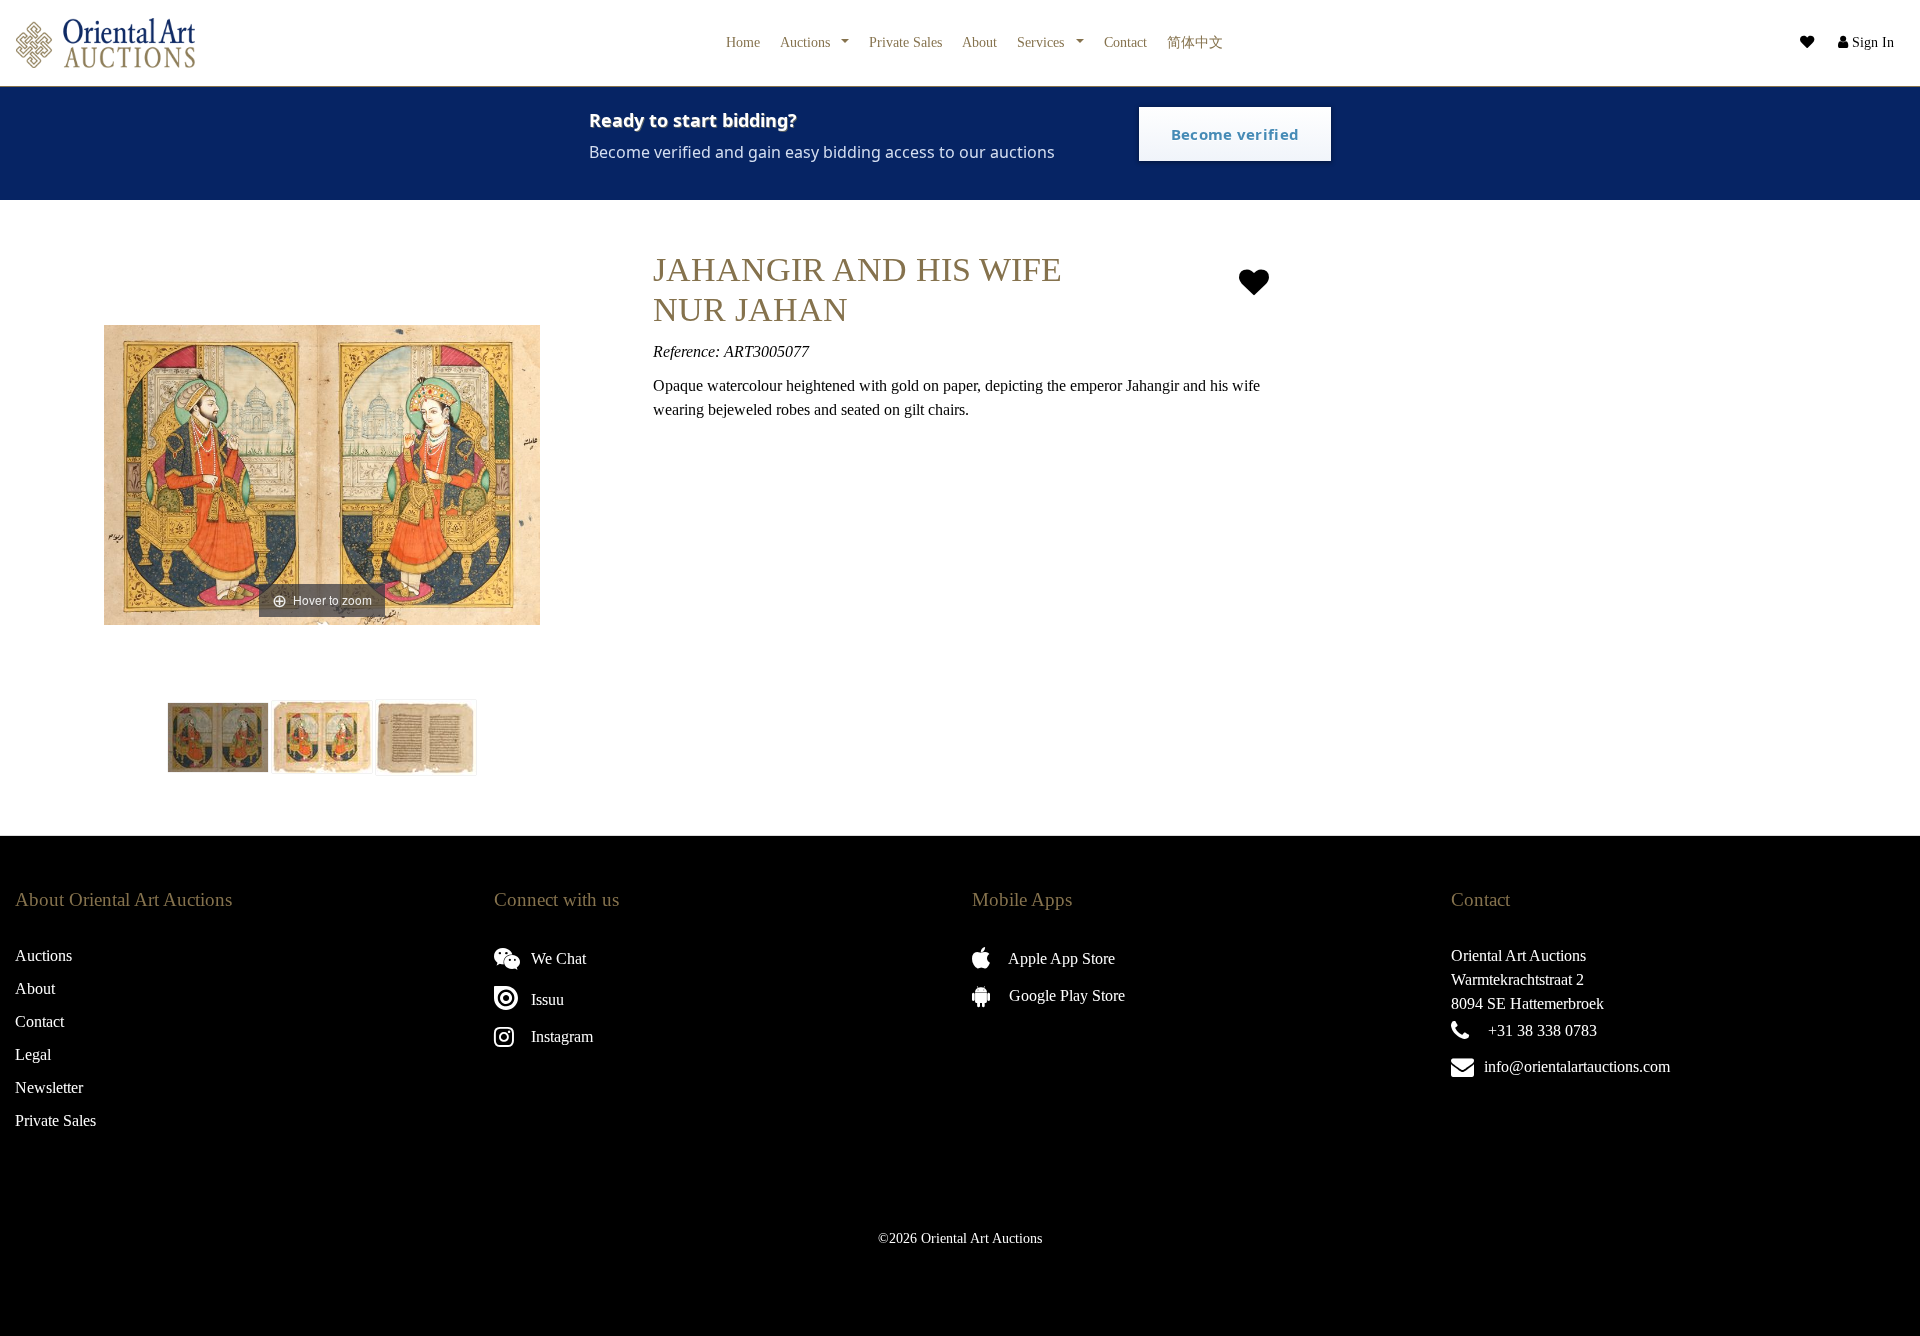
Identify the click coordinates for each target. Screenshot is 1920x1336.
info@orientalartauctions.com (1577, 1066)
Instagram (560, 1036)
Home (743, 42)
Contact (1125, 42)
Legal (33, 1054)
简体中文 (1195, 42)
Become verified (1235, 134)
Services (1042, 42)
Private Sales (905, 42)
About (979, 42)
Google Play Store (1065, 995)
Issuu (545, 999)
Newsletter (49, 1087)
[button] (1864, 43)
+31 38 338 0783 (1542, 1030)
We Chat (556, 958)
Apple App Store (1060, 958)
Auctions (807, 42)
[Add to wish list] (1254, 282)
